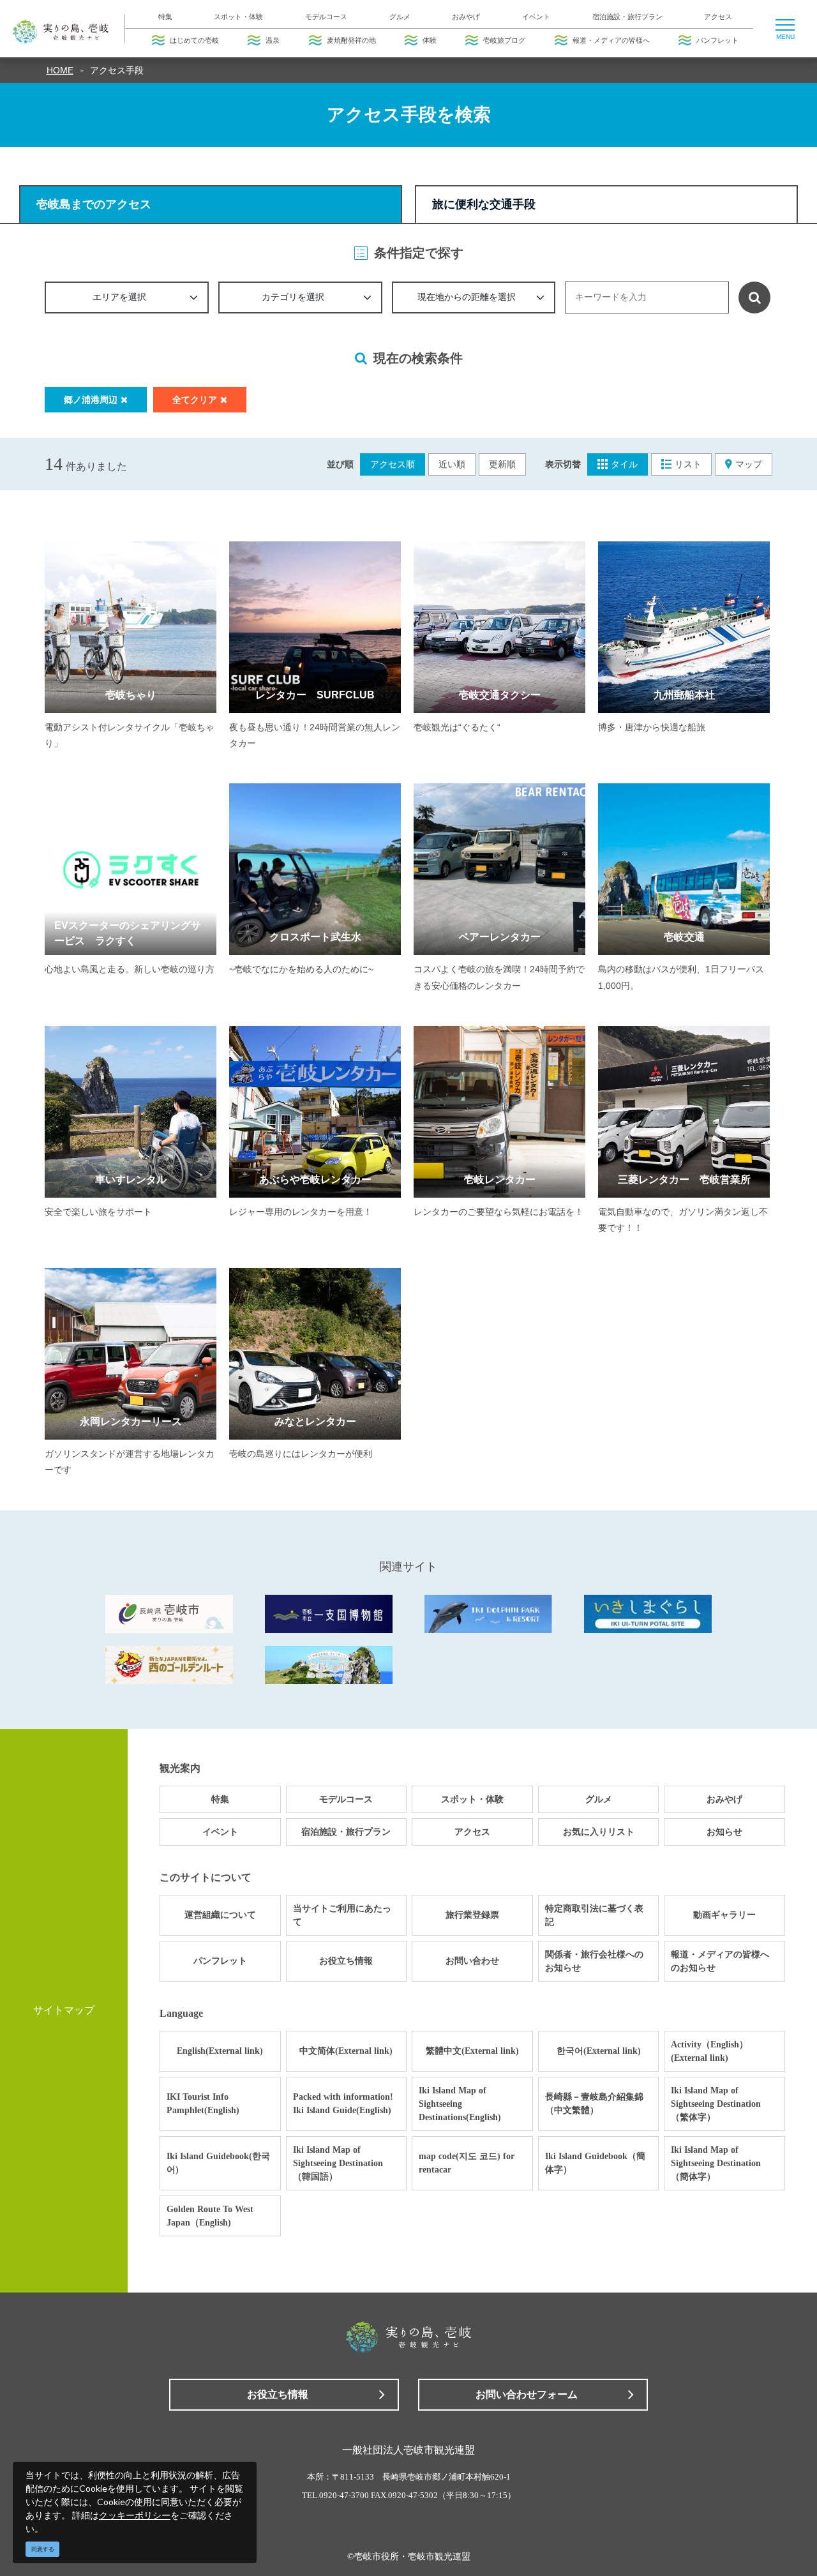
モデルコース (326, 17)
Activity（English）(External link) (709, 2051)
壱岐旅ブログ (504, 40)
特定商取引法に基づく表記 (594, 1915)
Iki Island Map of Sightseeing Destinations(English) (460, 2104)
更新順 (502, 464)
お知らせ (724, 1832)
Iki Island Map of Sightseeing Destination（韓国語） (338, 2163)
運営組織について (220, 1915)
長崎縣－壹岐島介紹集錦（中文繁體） (594, 2104)
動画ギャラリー (724, 1915)
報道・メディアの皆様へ (611, 40)
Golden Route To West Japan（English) (210, 2216)
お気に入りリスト (599, 1832)
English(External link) (220, 2051)
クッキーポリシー (135, 2515)
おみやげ (466, 17)
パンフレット (717, 40)
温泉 (273, 40)
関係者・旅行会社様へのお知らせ (594, 1961)
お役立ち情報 (346, 1961)
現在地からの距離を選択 (467, 297)
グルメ (400, 17)
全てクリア (195, 400)
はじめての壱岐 (194, 40)
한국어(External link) (599, 2051)
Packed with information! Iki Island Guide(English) (343, 2104)
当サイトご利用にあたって (342, 1915)
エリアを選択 (119, 297)
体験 (430, 40)
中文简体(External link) (346, 2051)
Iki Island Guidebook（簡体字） (595, 2163)
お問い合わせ (472, 1961)
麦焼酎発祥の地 (351, 40)
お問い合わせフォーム (527, 2394)
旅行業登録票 (472, 1915)
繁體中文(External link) (472, 2051)
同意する (43, 2549)
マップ (749, 464)
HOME (60, 70)
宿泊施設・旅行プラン (627, 17)
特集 (165, 17)
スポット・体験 (238, 17)
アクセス (718, 17)
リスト (688, 464)
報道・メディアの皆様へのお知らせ (720, 1961)
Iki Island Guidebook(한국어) (218, 2163)
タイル (624, 464)
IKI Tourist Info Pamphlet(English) (203, 2104)
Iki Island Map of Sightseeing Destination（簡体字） (716, 2163)
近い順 (452, 464)
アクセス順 (393, 464)
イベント (536, 17)
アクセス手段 (117, 70)
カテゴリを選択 (293, 297)
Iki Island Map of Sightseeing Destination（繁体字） (716, 2104)
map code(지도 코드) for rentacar (467, 2163)
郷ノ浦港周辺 (91, 400)
